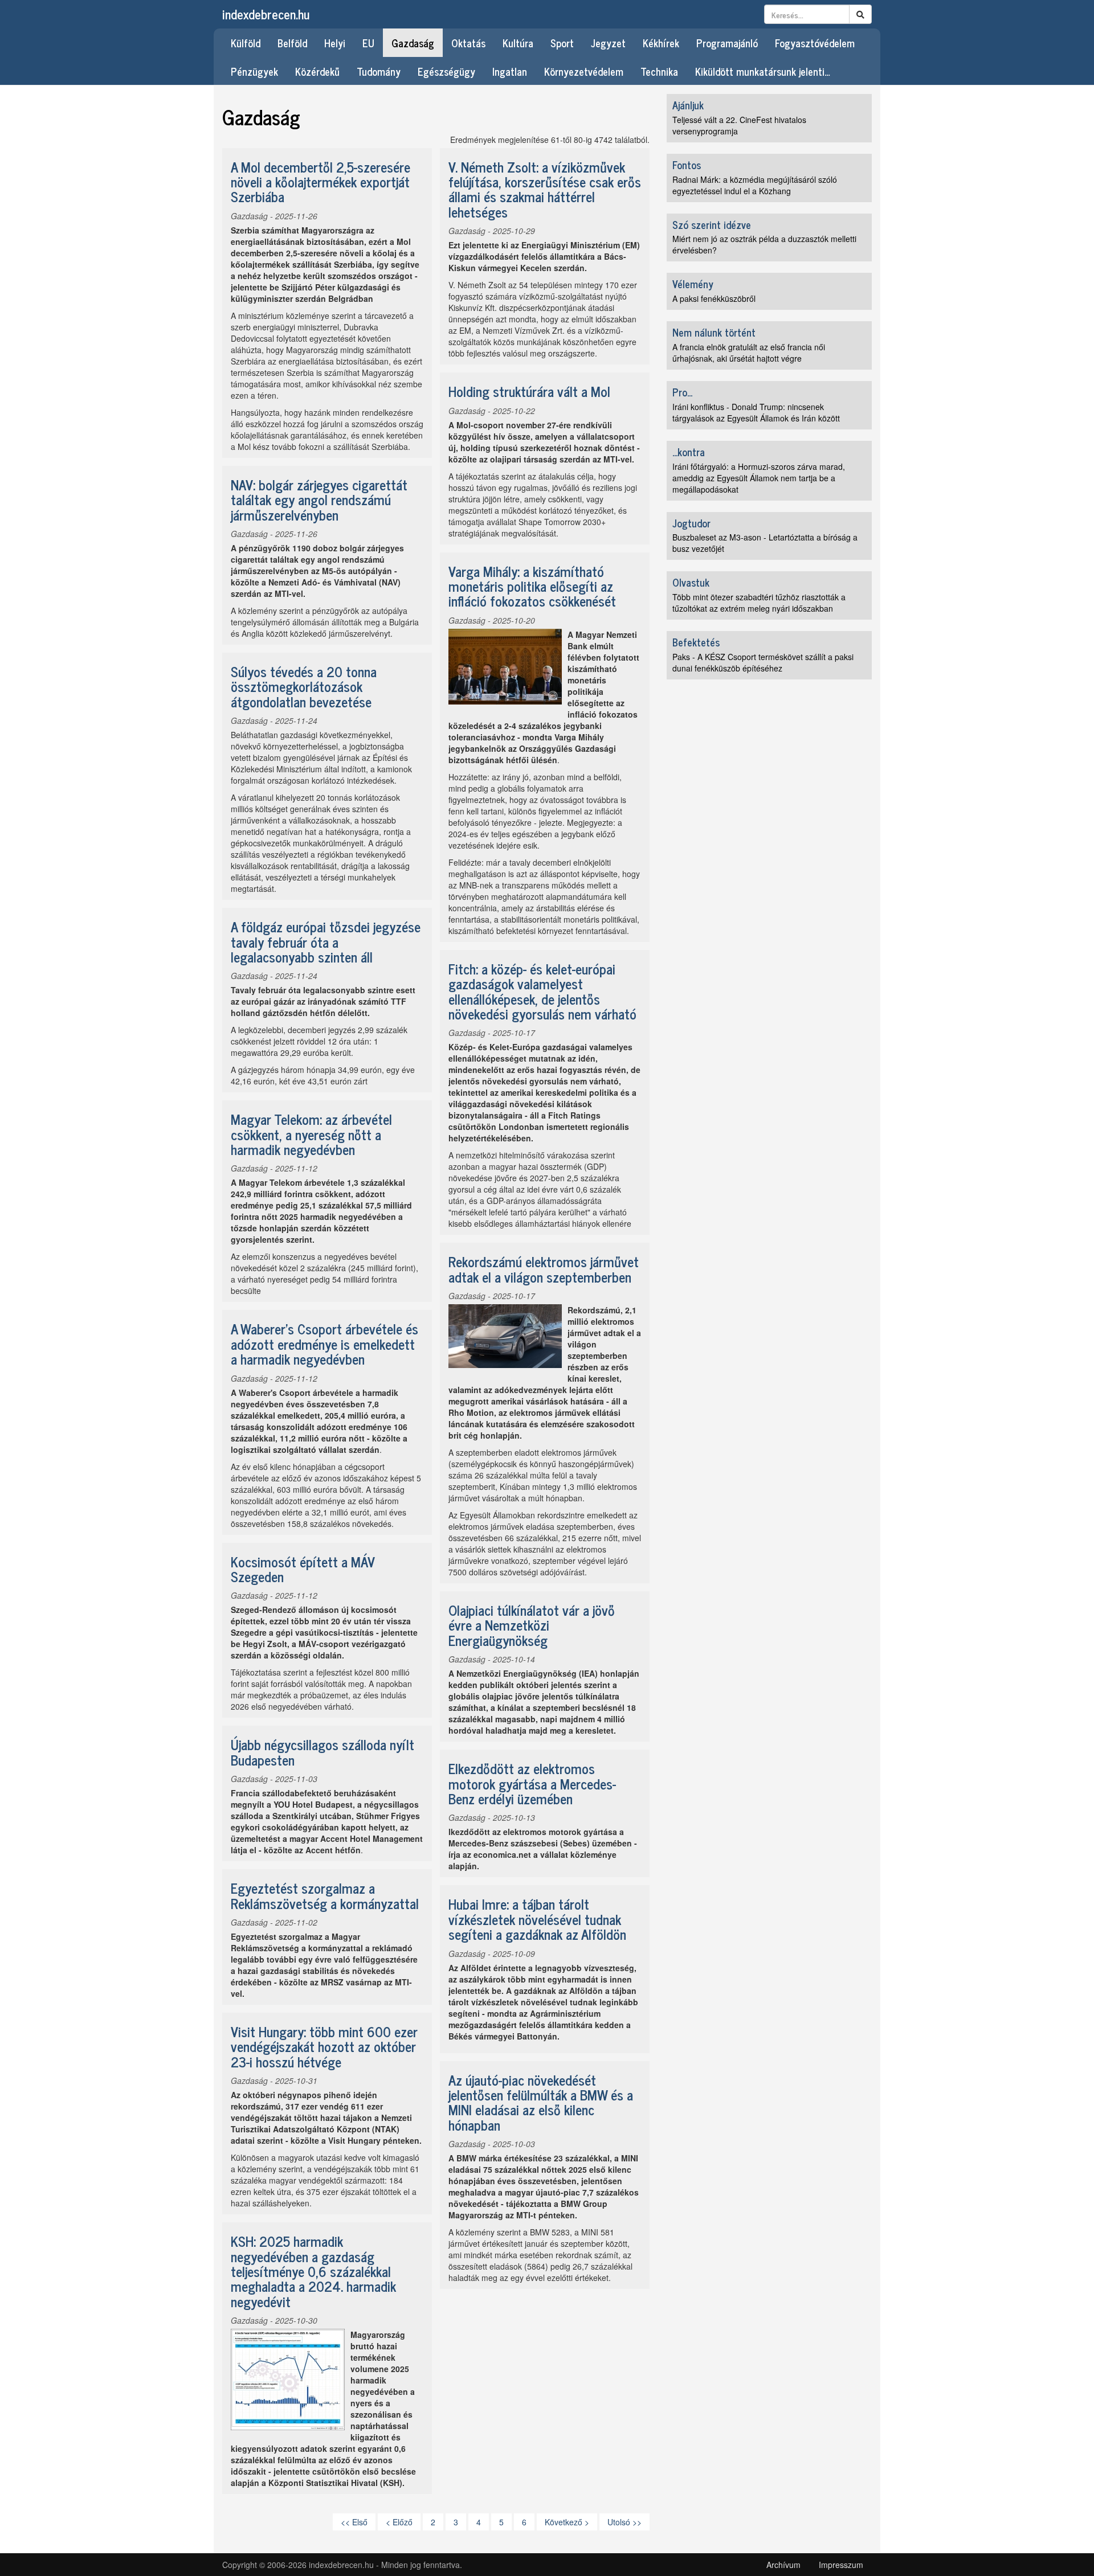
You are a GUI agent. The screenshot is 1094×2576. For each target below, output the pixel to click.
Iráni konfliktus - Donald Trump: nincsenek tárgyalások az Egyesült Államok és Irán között (756, 412)
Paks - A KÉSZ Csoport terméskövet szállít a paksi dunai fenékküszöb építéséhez (763, 662)
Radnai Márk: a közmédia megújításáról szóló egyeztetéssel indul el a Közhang (755, 185)
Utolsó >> (624, 2522)
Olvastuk (691, 582)
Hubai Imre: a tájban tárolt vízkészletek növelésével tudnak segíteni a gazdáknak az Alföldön (537, 1919)
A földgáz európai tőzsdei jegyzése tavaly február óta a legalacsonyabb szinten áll (326, 941)
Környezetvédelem (584, 71)
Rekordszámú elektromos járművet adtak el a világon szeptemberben (544, 1269)
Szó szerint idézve (712, 224)
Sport (562, 43)
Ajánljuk (688, 105)
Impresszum (841, 2565)
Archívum (783, 2565)
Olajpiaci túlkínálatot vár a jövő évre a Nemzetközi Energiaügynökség (532, 1625)
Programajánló (727, 43)
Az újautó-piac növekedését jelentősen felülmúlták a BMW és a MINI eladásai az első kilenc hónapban (541, 2102)
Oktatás (468, 43)
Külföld (246, 43)
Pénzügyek (254, 71)
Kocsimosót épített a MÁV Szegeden (303, 1569)
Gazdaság (413, 43)
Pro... (682, 392)
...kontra (689, 452)
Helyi (335, 43)
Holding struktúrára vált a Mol (529, 391)
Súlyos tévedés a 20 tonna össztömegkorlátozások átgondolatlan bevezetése (304, 686)
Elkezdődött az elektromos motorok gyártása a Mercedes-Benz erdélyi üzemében (532, 1783)
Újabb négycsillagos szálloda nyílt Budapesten (323, 1752)
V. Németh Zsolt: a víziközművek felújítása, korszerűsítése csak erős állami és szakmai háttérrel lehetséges (545, 189)
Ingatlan (510, 71)
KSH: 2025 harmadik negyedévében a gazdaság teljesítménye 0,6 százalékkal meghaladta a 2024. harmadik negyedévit (313, 2271)
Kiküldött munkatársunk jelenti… (763, 71)
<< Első (354, 2522)
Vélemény (693, 284)
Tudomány (379, 71)
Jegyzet (608, 43)
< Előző (399, 2522)
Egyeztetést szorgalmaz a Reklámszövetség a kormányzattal (325, 1895)
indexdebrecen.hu (266, 14)
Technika (659, 71)
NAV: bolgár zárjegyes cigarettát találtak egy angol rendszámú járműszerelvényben (319, 499)
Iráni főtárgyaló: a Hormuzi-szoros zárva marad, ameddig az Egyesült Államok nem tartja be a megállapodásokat (759, 478)
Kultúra (518, 43)
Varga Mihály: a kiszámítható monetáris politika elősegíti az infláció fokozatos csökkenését (532, 586)
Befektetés (696, 642)
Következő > (567, 2522)
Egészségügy (446, 71)
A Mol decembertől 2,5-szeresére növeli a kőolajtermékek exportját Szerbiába (321, 182)
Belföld (292, 43)
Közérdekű (317, 71)
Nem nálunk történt (714, 332)
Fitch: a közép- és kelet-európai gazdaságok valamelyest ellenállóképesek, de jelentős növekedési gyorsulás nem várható (542, 991)
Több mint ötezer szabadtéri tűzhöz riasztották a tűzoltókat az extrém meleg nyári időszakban (759, 603)
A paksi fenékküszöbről (714, 298)
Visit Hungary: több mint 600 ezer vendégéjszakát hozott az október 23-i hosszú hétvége (324, 2046)
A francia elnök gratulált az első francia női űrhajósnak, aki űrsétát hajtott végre (749, 353)
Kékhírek (661, 43)
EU (368, 43)
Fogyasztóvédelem (815, 43)
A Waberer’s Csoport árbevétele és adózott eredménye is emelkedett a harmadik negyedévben (324, 1344)
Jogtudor (691, 523)
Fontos (687, 165)
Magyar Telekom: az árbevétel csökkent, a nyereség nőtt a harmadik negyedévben (311, 1134)
